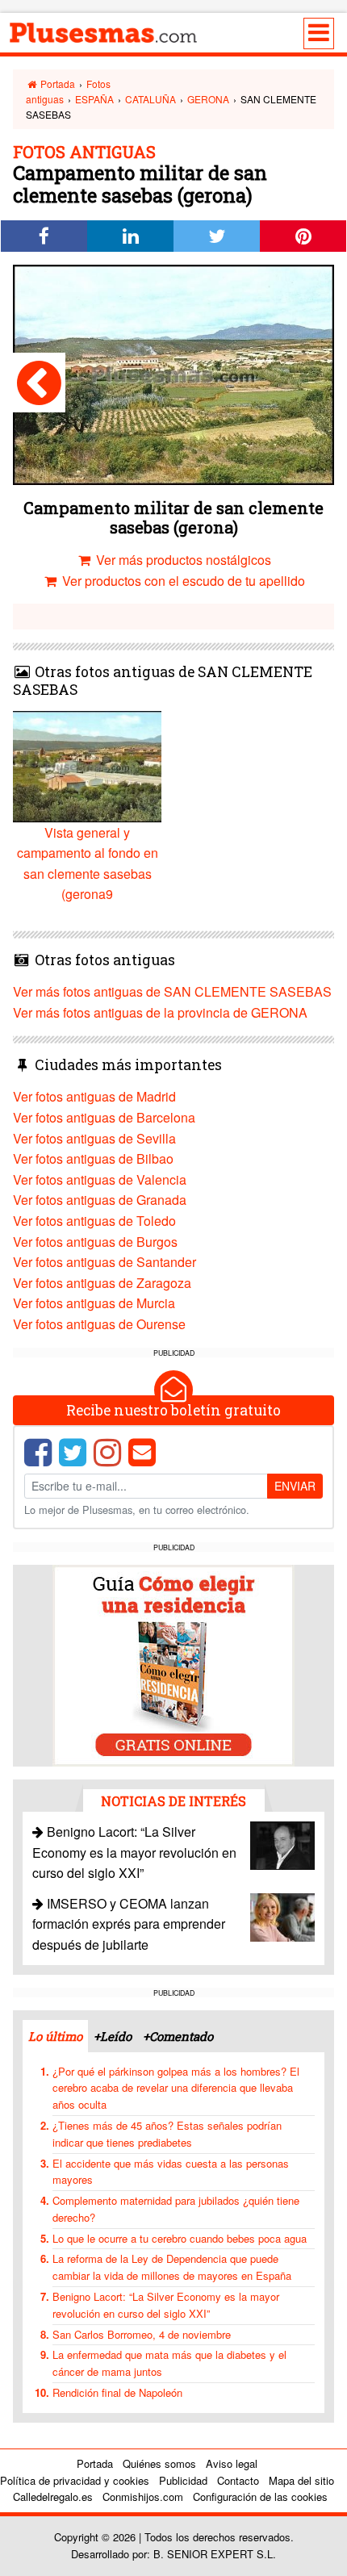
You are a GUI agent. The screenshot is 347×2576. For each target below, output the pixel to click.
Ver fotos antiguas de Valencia (100, 1179)
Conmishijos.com (143, 2497)
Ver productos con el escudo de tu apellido (182, 581)
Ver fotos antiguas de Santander (105, 1262)
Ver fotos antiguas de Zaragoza (102, 1283)
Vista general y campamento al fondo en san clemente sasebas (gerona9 (88, 864)
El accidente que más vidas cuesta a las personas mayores (171, 2172)
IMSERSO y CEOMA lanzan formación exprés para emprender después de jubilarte (129, 1924)
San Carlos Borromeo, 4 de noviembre (142, 2334)
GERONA (208, 99)
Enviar (295, 1486)
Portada (56, 84)
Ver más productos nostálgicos (182, 560)
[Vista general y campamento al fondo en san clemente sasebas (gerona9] (39, 383)
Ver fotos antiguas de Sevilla (94, 1138)
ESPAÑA (94, 99)
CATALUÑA (151, 99)
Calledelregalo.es (53, 2497)
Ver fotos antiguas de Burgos (95, 1242)
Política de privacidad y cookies (75, 2480)
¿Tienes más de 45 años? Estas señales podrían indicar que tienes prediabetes (167, 2134)
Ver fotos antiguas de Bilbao (93, 1158)
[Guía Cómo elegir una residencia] (173, 1664)
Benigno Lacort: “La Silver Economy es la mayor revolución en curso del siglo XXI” (134, 1852)
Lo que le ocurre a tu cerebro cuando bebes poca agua (180, 2238)
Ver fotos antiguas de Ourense (99, 1324)
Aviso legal (232, 2463)
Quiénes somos (159, 2463)
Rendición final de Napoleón (117, 2392)
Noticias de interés (173, 1801)
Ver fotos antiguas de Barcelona (104, 1117)
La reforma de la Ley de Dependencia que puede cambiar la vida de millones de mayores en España (172, 2267)
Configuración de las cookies (260, 2497)
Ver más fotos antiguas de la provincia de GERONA (160, 1012)
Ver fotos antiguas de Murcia (94, 1303)
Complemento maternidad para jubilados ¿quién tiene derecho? (176, 2209)
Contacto (238, 2480)
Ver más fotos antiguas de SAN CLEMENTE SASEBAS (172, 991)
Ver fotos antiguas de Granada (100, 1200)
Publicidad (183, 2480)
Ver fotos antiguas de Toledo (94, 1221)
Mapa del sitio (301, 2480)
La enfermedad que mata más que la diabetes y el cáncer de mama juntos (169, 2363)
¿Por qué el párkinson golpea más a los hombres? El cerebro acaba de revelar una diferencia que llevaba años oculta (176, 2088)
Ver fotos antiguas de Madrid (94, 1096)
